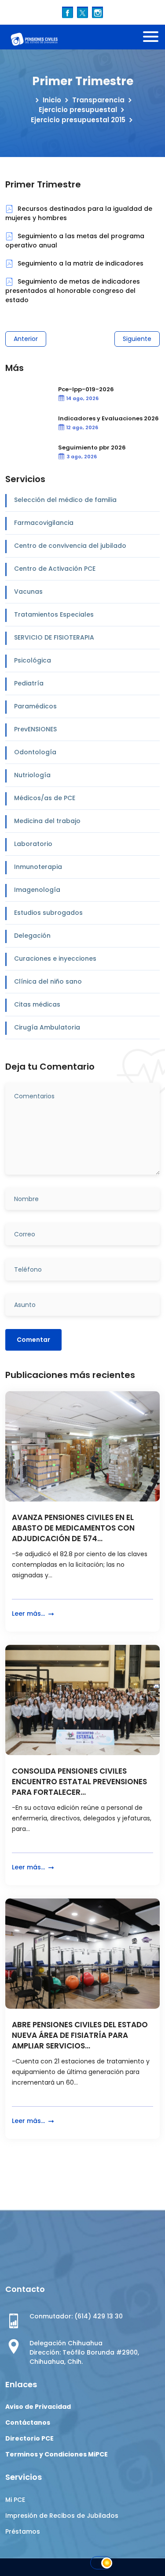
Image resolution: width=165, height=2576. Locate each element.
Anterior (26, 339)
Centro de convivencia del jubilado (70, 546)
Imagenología (37, 890)
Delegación (32, 936)
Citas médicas (37, 1004)
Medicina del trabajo (47, 821)
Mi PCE (15, 2500)
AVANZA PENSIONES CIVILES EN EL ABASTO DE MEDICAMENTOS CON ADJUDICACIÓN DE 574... (73, 1528)
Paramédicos (35, 706)
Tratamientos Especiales (54, 614)
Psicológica (33, 660)
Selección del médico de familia (65, 500)
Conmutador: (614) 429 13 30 (76, 2316)
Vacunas (28, 592)
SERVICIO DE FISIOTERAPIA (54, 637)
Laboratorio (33, 844)
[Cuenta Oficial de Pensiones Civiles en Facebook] (68, 12)
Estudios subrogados (48, 913)
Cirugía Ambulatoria (47, 1027)
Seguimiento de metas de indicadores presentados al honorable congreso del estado (73, 291)
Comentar (33, 1340)
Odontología (35, 752)
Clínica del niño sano (48, 981)
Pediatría (29, 683)
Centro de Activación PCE (55, 569)
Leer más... (29, 1614)
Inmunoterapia (38, 867)
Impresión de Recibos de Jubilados (62, 2516)
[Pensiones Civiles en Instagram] (97, 12)
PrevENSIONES (35, 729)
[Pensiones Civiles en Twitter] (82, 12)
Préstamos (23, 2531)
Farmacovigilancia (44, 523)
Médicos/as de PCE (45, 798)
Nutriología (32, 775)
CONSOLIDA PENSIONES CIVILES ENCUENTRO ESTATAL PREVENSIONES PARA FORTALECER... (79, 1782)
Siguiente (137, 339)
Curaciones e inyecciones (55, 959)
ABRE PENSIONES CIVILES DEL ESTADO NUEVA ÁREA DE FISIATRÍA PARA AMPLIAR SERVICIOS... (80, 2035)
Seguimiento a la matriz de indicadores (80, 263)
